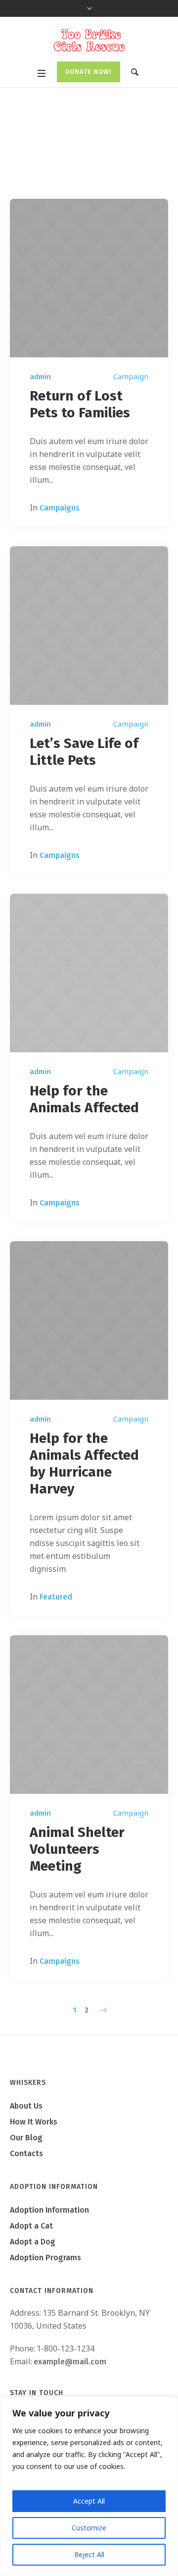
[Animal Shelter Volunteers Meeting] (89, 1715)
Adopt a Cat (31, 2226)
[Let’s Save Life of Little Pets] (89, 626)
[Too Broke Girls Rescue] (89, 40)
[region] (89, 2486)
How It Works (34, 2122)
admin (40, 377)
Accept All (89, 2501)
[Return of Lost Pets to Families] (89, 278)
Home (68, 168)
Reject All (89, 2554)
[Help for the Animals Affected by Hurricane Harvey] (89, 1320)
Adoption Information (49, 2210)
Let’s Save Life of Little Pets (84, 752)
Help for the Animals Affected (84, 1099)
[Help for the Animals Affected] (89, 973)
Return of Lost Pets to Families (80, 404)
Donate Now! (89, 72)
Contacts (26, 2153)
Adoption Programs (45, 2258)
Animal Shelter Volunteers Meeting (77, 1849)
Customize (89, 2528)
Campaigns (60, 508)
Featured (56, 1597)
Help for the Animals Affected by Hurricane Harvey (84, 1463)
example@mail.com (70, 2362)
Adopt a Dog (33, 2242)
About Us (26, 2106)
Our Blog (26, 2138)
